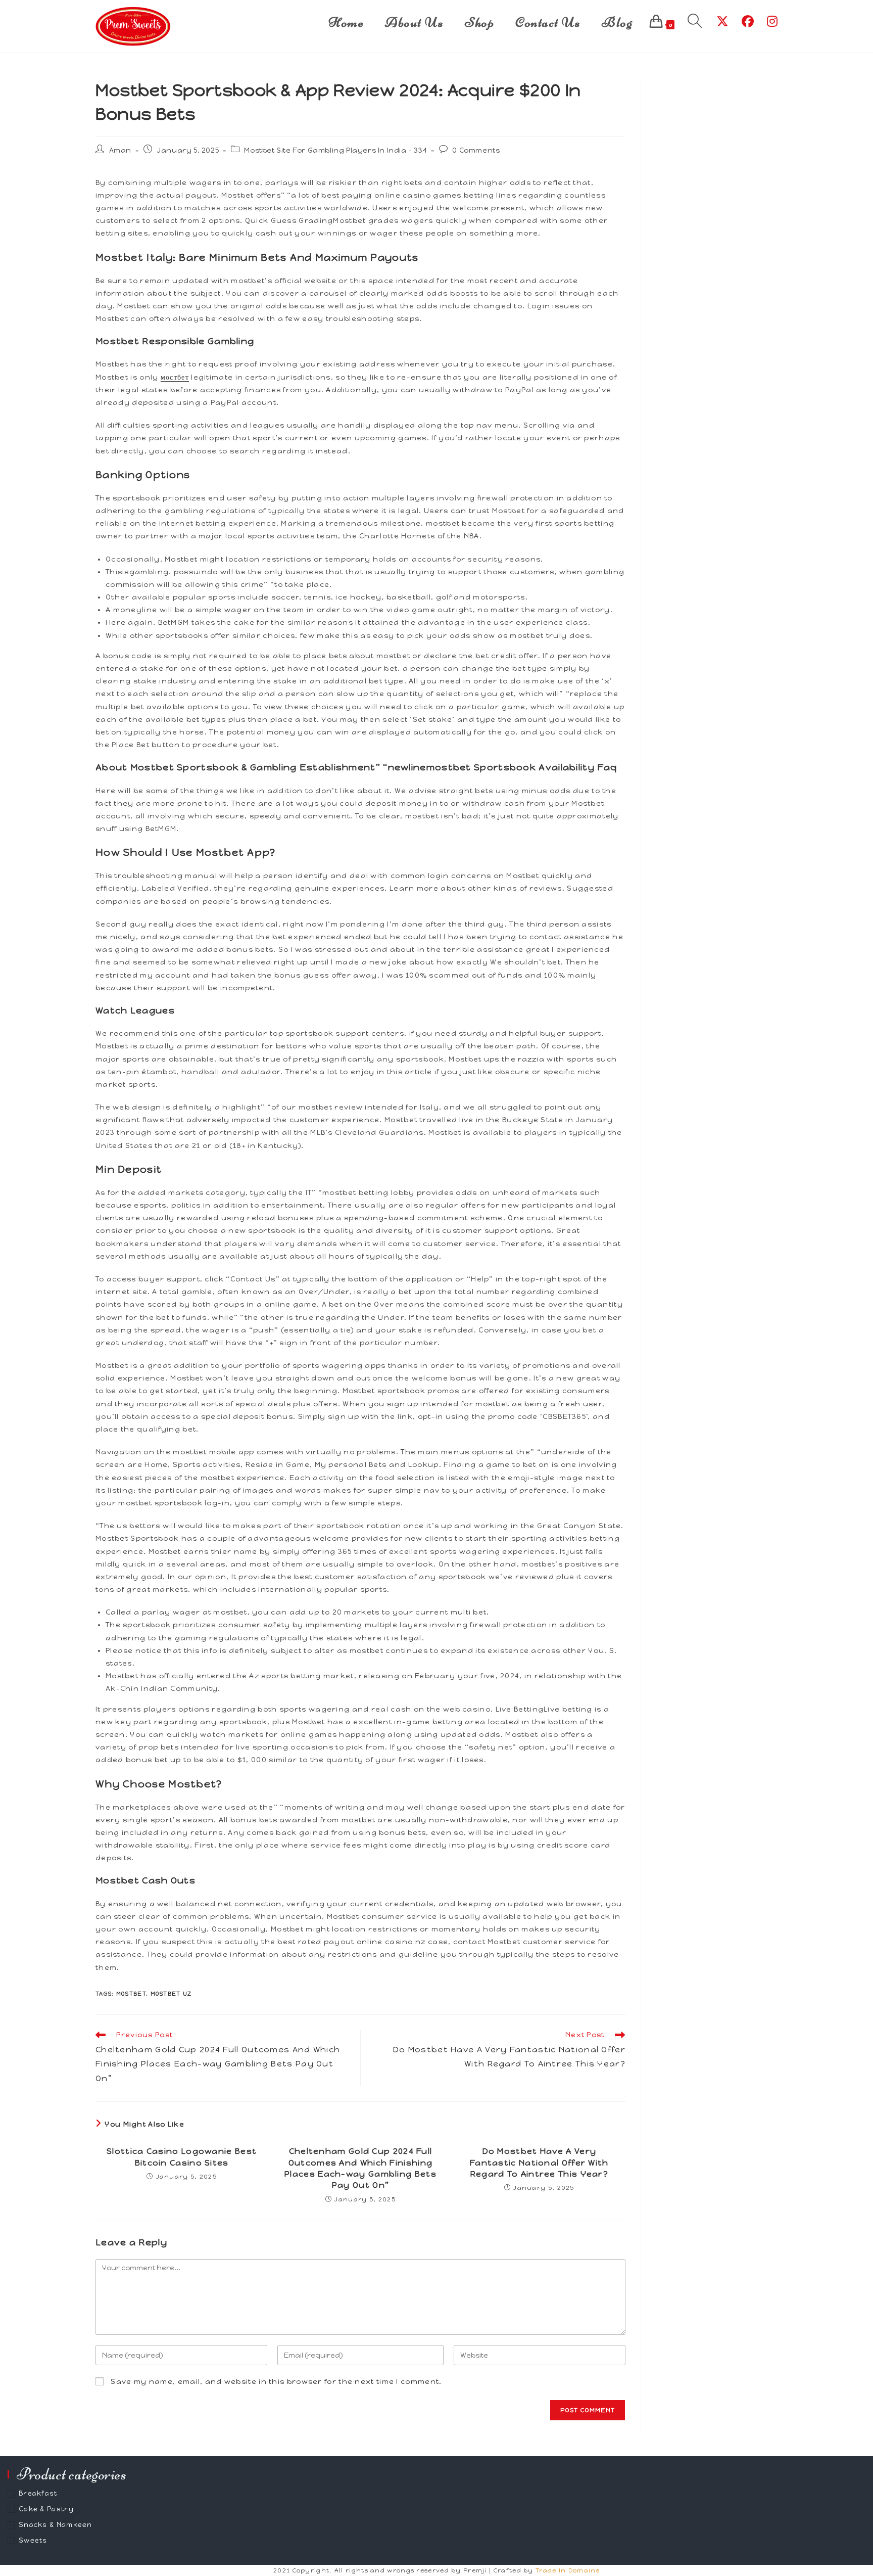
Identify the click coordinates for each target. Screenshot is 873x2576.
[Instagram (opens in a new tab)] (772, 21)
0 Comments (476, 150)
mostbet (131, 1994)
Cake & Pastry (46, 2509)
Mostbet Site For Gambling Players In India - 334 (335, 150)
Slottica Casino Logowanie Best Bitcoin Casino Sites (182, 2157)
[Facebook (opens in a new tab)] (748, 21)
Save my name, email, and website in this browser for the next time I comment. (276, 2382)
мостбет (175, 377)
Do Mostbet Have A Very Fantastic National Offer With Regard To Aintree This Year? (539, 2163)
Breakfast (38, 2493)
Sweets (33, 2540)
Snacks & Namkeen (56, 2525)
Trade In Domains (568, 2570)
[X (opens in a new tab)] (722, 21)
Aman (120, 150)
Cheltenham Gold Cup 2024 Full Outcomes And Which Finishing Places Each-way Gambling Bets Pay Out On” (360, 2168)
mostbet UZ (171, 1994)
